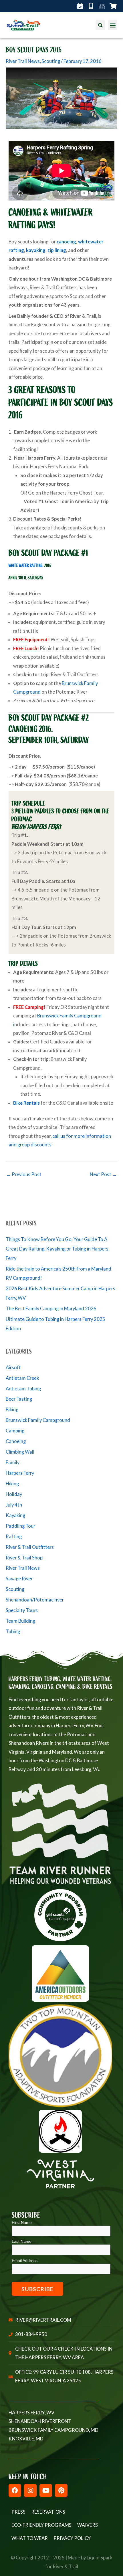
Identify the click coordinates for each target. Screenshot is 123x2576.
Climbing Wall (20, 1452)
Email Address (25, 2261)
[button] (113, 25)
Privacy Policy (72, 2538)
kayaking (36, 250)
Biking (12, 1409)
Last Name (22, 2241)
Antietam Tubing (23, 1389)
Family (13, 1462)
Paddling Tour (20, 1526)
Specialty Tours (22, 1610)
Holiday (14, 1494)
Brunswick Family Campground (38, 1420)
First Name (22, 2222)
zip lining (57, 250)
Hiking (12, 1484)
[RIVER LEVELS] (104, 6)
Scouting (51, 61)
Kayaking (15, 1515)
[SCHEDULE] (82, 6)
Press (18, 2512)
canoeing (66, 242)
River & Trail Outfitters (30, 1547)
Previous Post (24, 1174)
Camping (15, 1431)
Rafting (14, 1536)
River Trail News (23, 61)
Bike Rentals (26, 1103)
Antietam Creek (22, 1378)
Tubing (13, 1631)
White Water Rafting (26, 566)
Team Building (20, 1621)
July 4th (14, 1505)
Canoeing (16, 1441)
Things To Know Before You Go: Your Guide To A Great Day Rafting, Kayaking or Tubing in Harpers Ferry (57, 1249)
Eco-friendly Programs (41, 2525)
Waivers (88, 2525)
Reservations (48, 2512)
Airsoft (13, 1367)
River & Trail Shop (24, 1558)
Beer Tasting (19, 1399)
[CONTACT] (93, 6)
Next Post (103, 1174)
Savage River (19, 1578)
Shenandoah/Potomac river (35, 1600)
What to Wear (30, 2538)
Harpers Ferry (20, 1473)
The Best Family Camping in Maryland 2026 (51, 1308)
